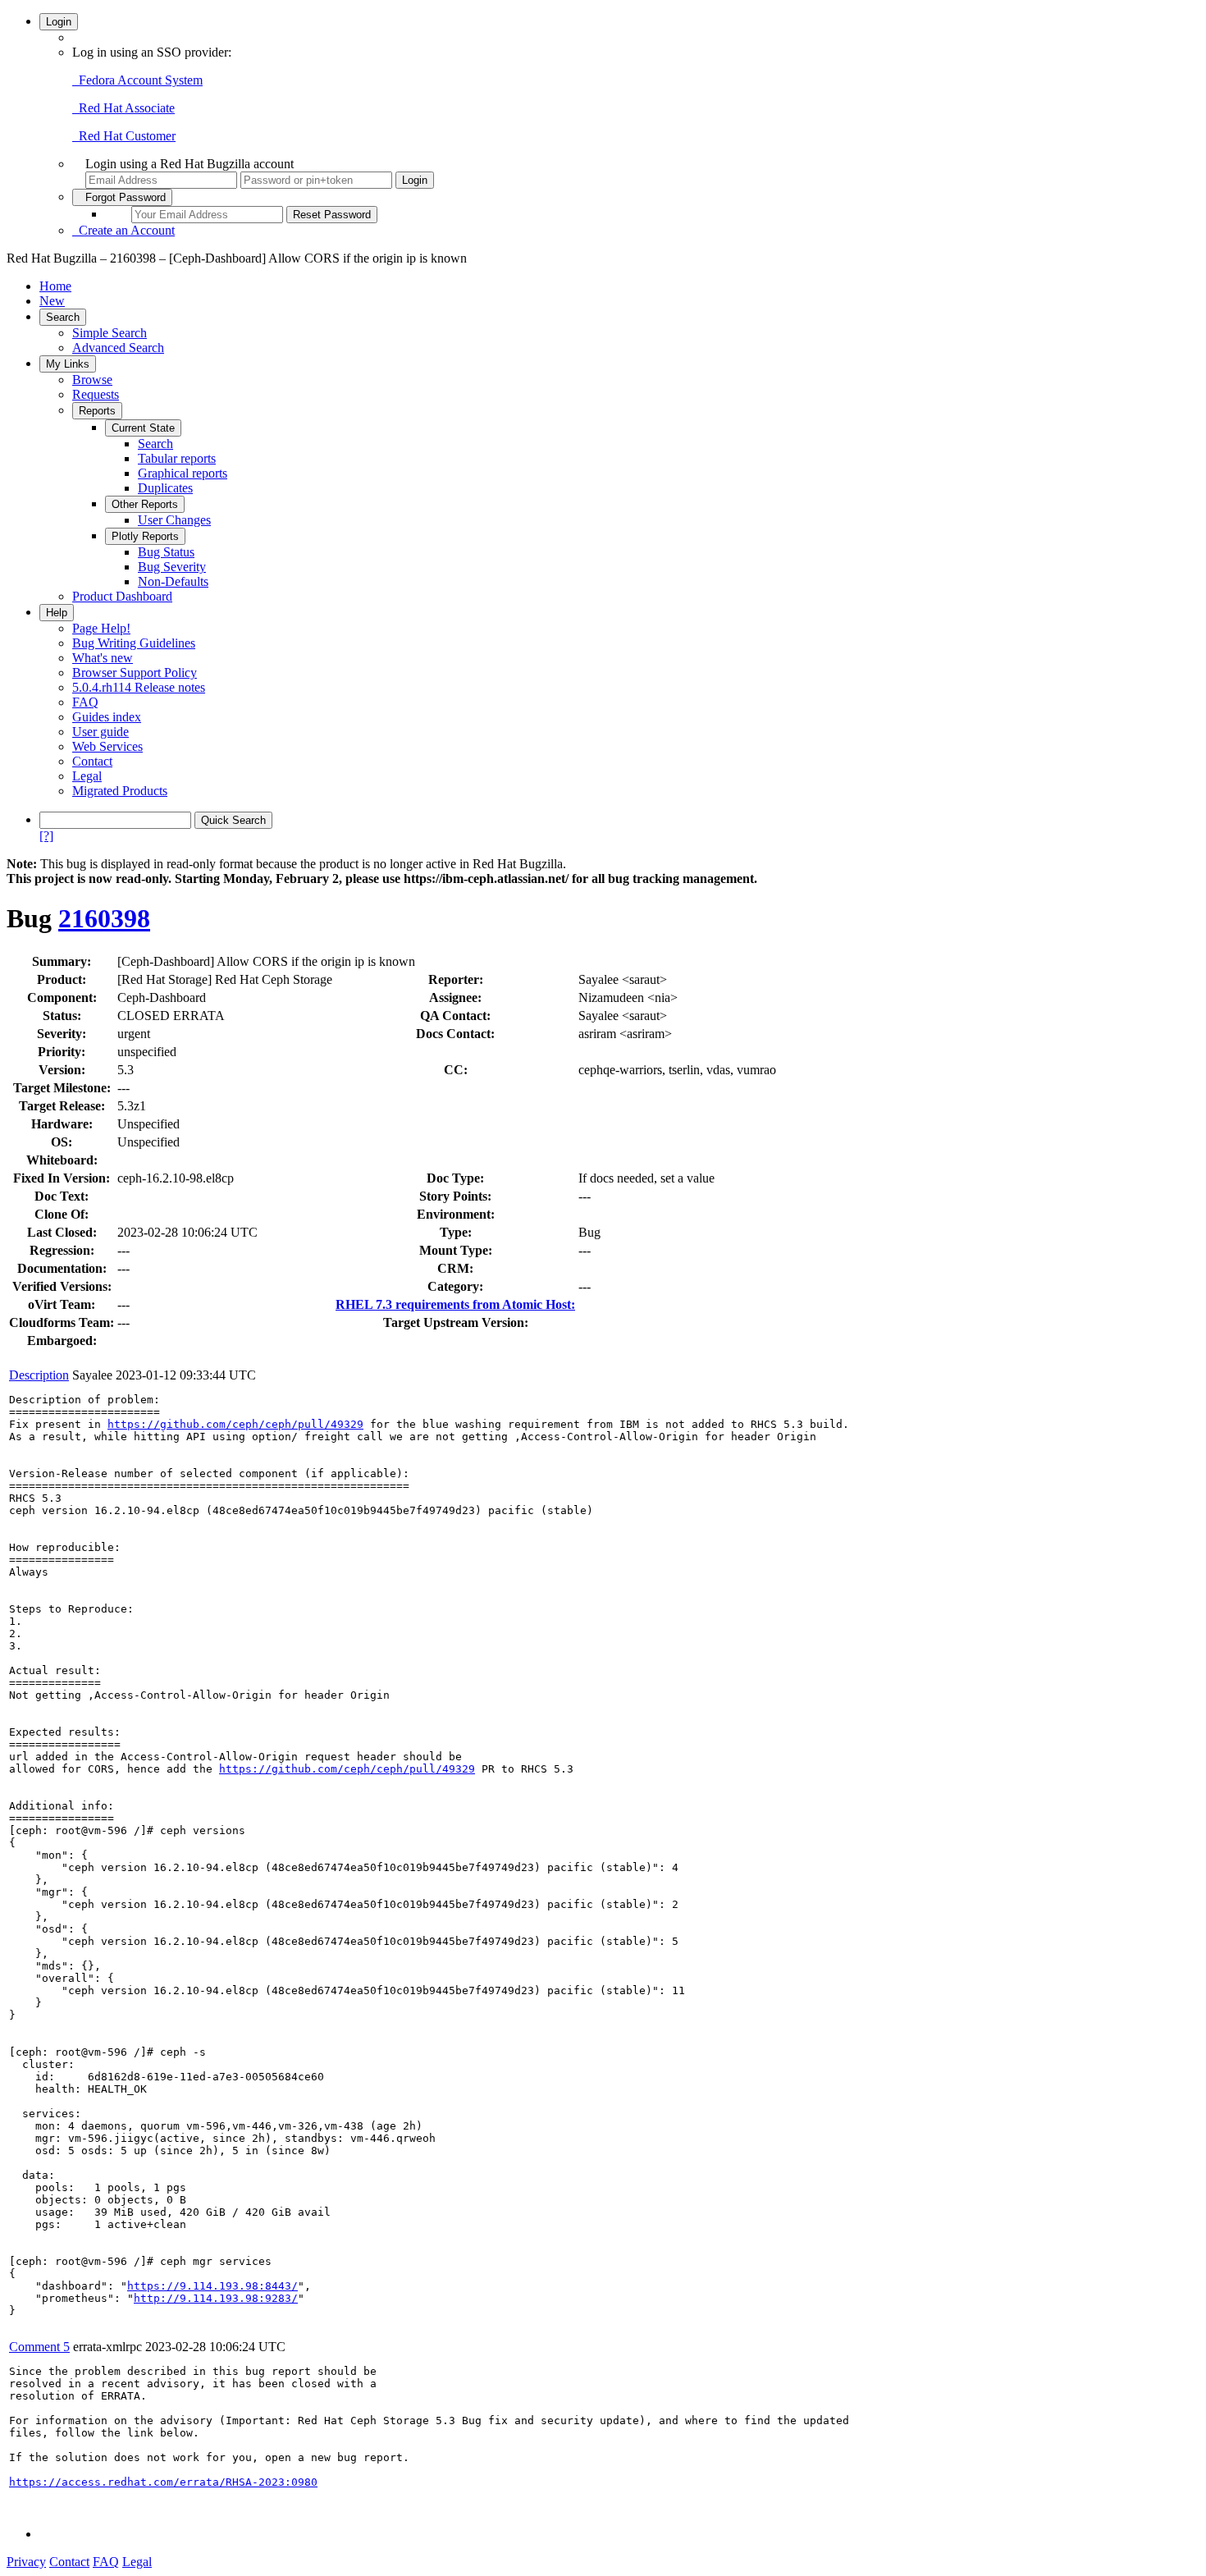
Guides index (107, 717)
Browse (92, 380)
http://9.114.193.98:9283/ (216, 2298)
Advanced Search (118, 348)
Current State (143, 428)
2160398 (104, 918)
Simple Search (110, 333)
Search (63, 317)
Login (59, 22)
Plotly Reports (145, 536)
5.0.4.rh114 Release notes (139, 687)
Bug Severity (172, 567)
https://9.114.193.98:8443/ (212, 2286)
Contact (92, 761)
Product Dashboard (122, 596)
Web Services (107, 746)
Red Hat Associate (123, 108)
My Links (68, 364)
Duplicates (165, 488)
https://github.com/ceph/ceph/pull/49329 (235, 1424)
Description (39, 1375)
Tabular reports (177, 458)
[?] (46, 836)
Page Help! (101, 628)
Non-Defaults (173, 581)
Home (55, 286)
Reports (97, 411)
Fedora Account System (137, 80)
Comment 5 (39, 2347)
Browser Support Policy (135, 673)
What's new (103, 658)
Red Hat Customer (124, 136)
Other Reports (145, 504)
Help (57, 613)
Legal (87, 776)
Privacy (26, 2562)
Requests (96, 394)
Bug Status (166, 552)
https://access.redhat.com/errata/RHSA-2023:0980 (163, 2482)
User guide (100, 732)
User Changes (174, 520)
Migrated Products (120, 791)
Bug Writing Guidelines (134, 643)
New (52, 301)
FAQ (85, 702)
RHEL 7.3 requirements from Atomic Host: (455, 1304)
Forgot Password (122, 197)
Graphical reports (183, 473)
